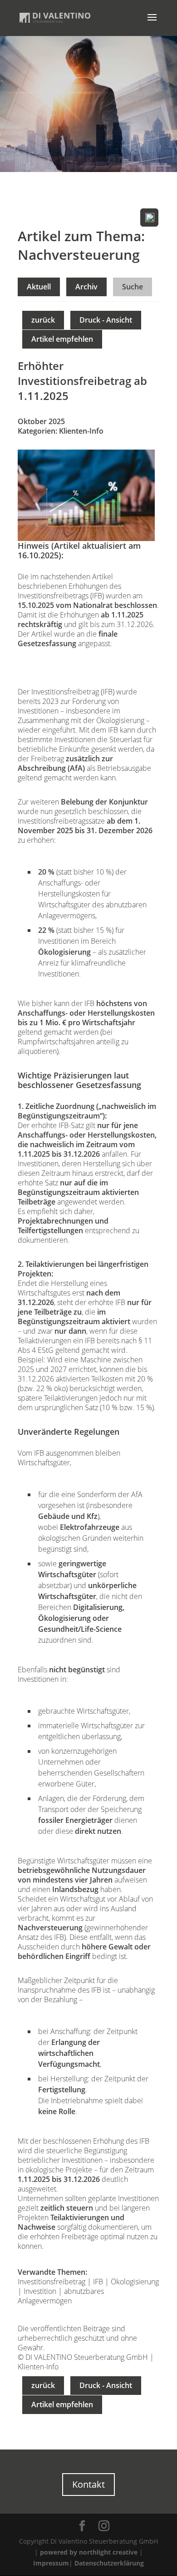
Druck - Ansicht (106, 320)
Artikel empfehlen (62, 339)
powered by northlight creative (89, 2552)
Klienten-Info (81, 431)
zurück (43, 320)
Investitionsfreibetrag (52, 2282)
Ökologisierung (135, 2282)
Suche (133, 287)
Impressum (51, 2563)
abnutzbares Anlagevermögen (61, 2296)
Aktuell (39, 287)
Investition (40, 2291)
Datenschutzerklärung (109, 2563)
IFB (98, 2282)
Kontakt (88, 2484)
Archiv (86, 287)
